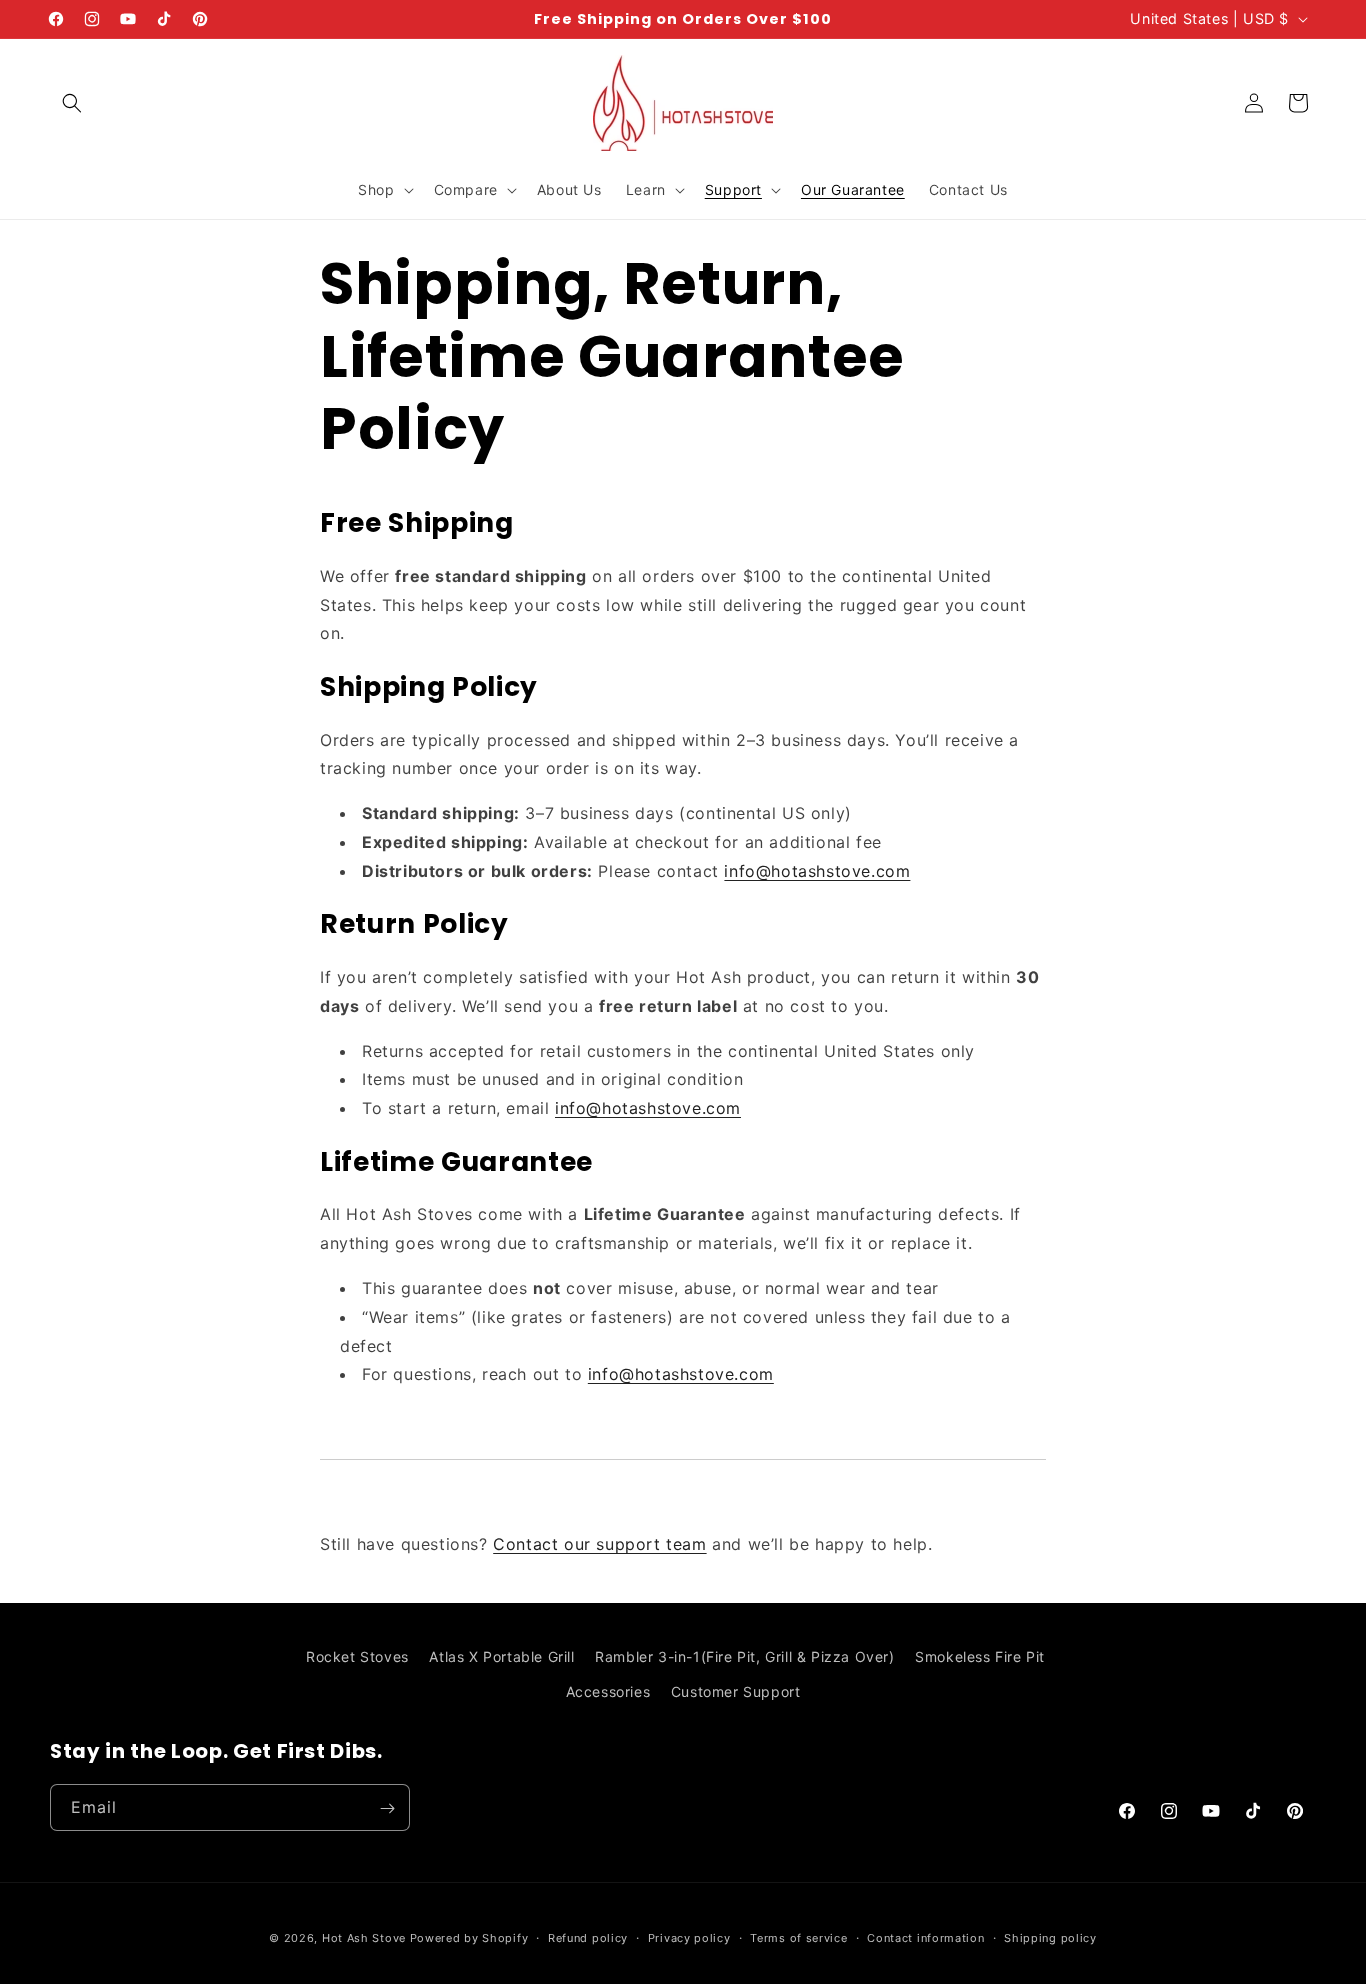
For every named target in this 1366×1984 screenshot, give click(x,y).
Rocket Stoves (357, 1656)
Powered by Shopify (469, 1938)
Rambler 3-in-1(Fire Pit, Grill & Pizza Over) (744, 1656)
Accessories (608, 1691)
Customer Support (736, 1691)
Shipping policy (1050, 1937)
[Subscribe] (387, 1808)
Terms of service (798, 1937)
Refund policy (588, 1937)
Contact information (925, 1937)
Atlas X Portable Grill (501, 1656)
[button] (72, 103)
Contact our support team (599, 1544)
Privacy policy (689, 1937)
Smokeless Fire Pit (980, 1656)
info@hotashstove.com (817, 871)
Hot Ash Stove (364, 1938)
